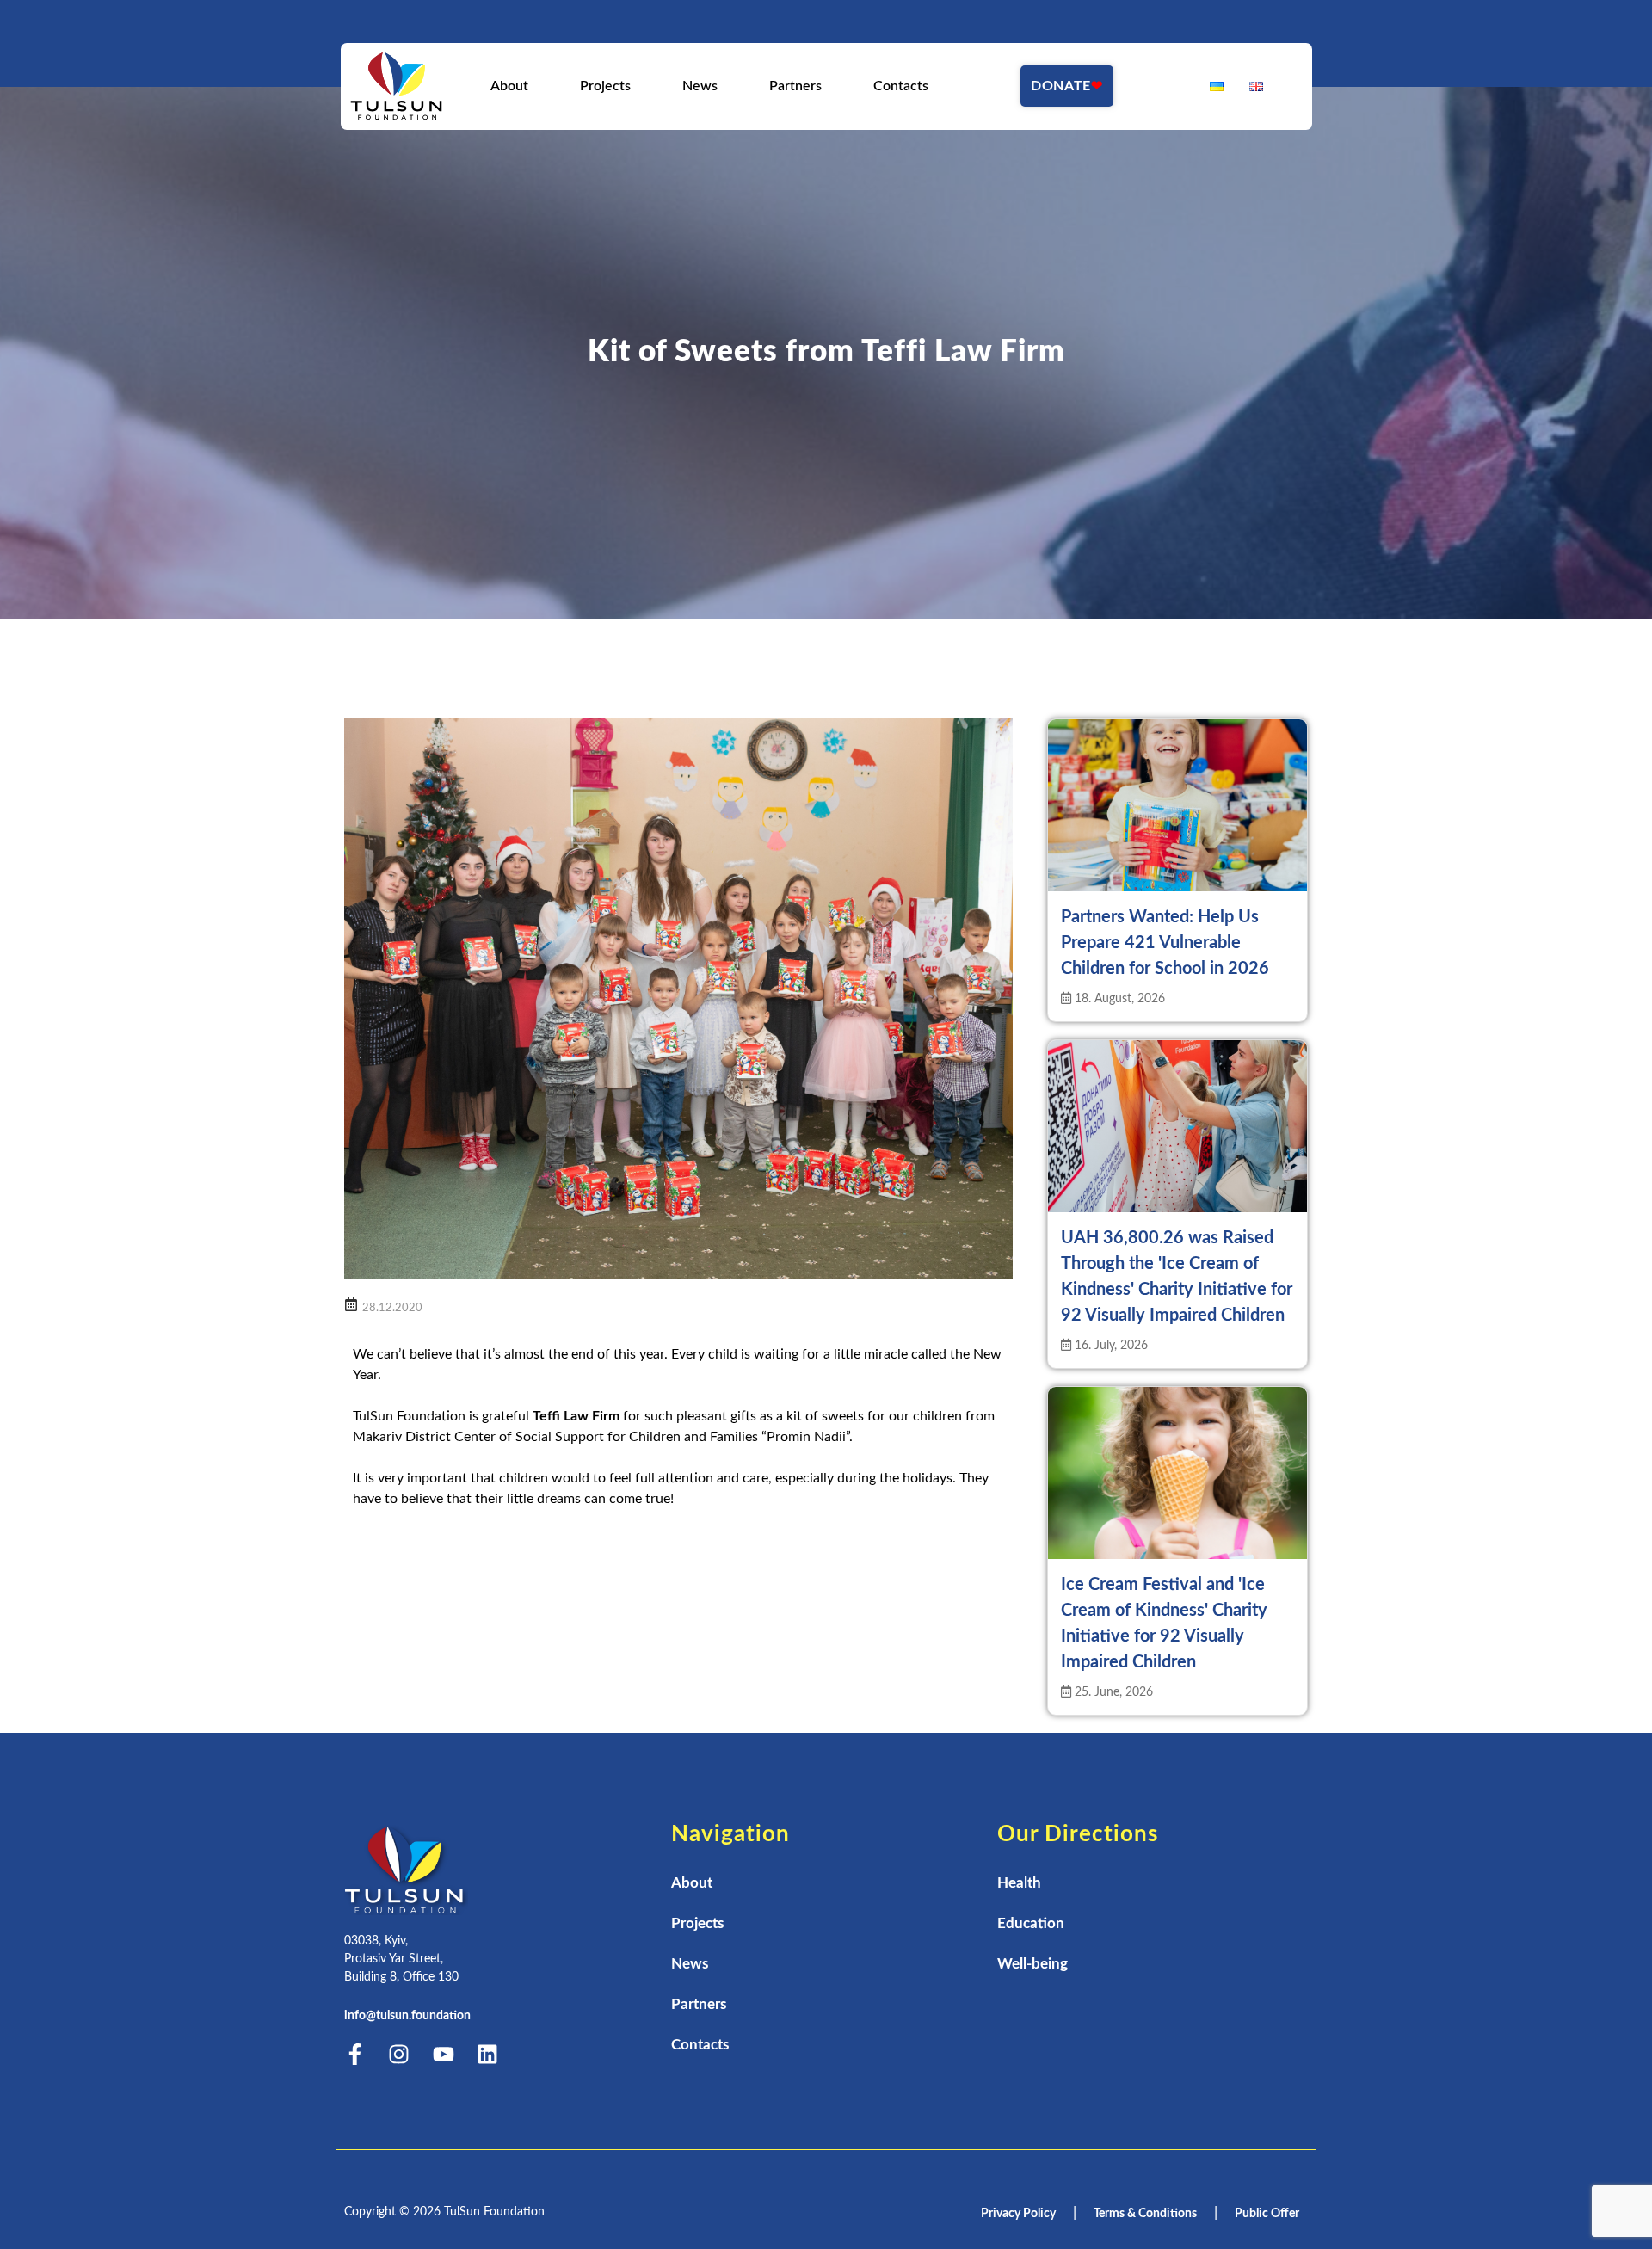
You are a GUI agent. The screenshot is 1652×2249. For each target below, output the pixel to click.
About (509, 86)
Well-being (1032, 1964)
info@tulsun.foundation (407, 2016)
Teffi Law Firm (576, 1416)
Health (1019, 1883)
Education (1031, 1923)
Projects (604, 86)
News (699, 86)
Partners (795, 86)
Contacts (900, 86)
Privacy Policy (1018, 2214)
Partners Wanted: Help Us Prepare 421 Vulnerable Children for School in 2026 (1165, 943)
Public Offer (1267, 2214)
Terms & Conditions (1145, 2214)
